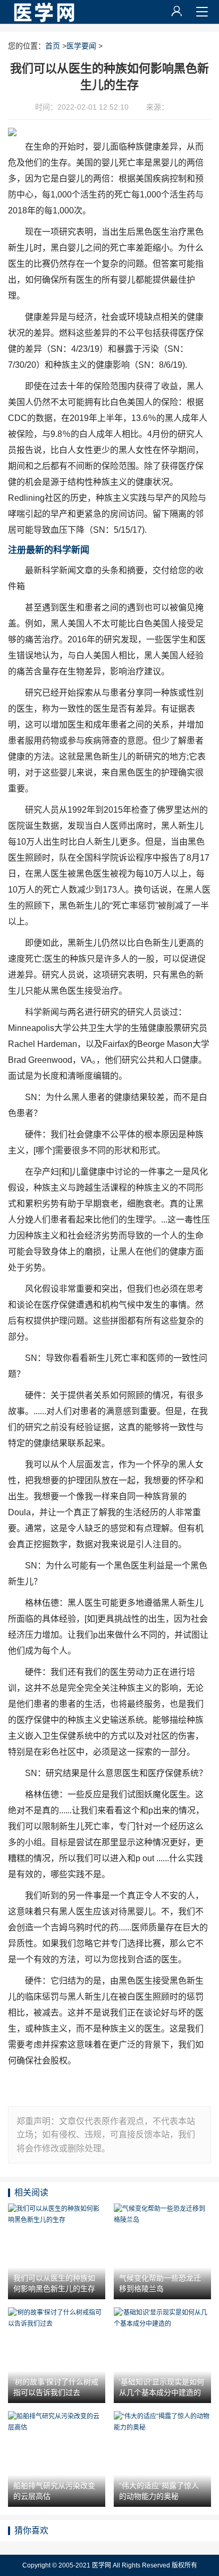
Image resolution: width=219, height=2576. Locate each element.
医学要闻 (81, 46)
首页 (53, 46)
